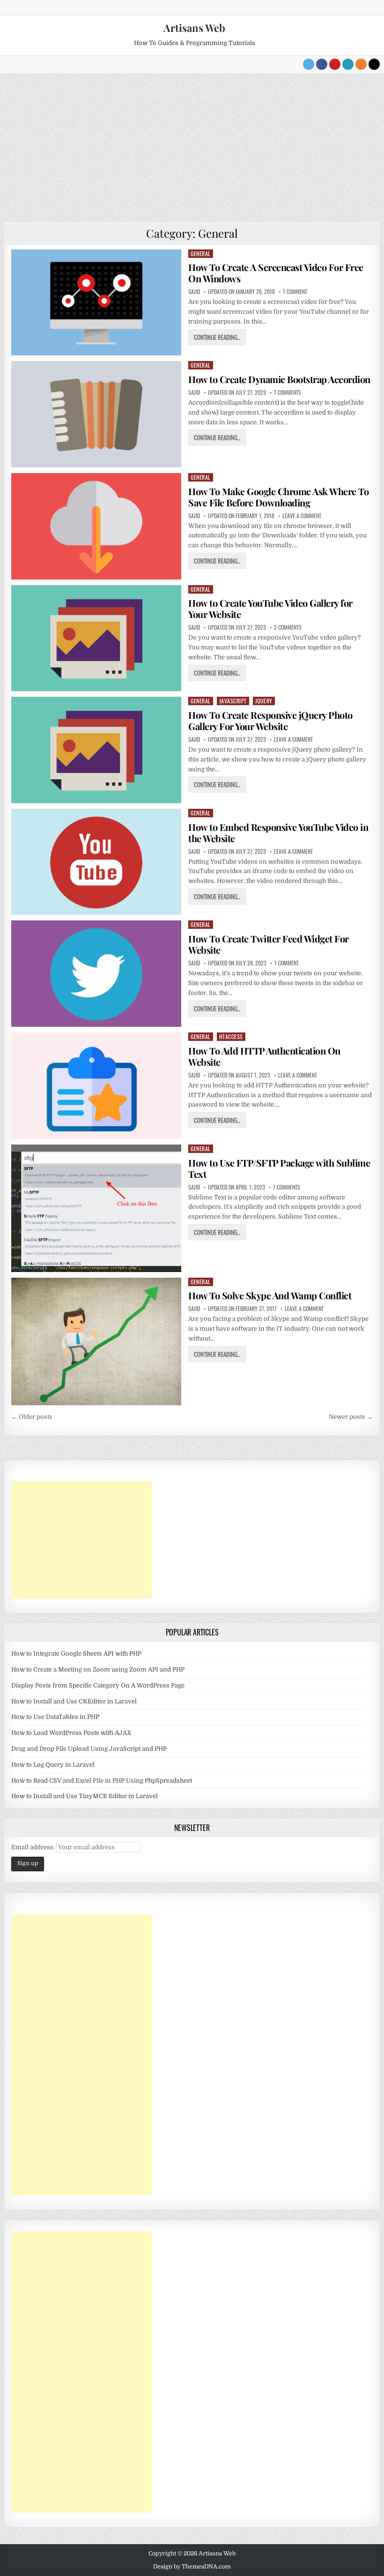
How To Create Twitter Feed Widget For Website (269, 944)
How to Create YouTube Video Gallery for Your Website (270, 608)
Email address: (34, 1847)
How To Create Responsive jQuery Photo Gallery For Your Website (270, 720)
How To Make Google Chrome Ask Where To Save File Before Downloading (278, 497)
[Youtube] (335, 64)
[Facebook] (322, 64)
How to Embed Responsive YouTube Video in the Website (278, 832)
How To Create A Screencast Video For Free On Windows (276, 273)
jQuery (264, 701)
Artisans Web (194, 28)
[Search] (374, 64)
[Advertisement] (192, 144)
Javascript (233, 701)
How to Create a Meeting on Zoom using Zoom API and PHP (98, 1669)
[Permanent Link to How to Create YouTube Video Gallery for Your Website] (96, 638)
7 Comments (288, 392)
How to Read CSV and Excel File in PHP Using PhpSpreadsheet (102, 1781)
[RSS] (361, 64)
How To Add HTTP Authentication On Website (264, 1056)
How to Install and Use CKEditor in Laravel (74, 1701)
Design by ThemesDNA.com (192, 2567)
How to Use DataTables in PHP (55, 1717)
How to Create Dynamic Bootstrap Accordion (279, 379)
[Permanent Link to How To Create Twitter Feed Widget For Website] (96, 974)
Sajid (194, 292)
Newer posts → (351, 1417)
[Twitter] (309, 64)
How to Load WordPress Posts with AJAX (71, 1733)
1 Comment (295, 292)
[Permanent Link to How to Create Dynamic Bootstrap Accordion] (96, 414)
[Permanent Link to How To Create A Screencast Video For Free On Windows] (96, 303)
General (201, 253)
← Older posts (32, 1417)
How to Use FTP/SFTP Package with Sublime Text (279, 1168)
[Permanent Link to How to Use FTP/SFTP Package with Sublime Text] (96, 1208)
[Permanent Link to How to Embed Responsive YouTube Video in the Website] (96, 862)
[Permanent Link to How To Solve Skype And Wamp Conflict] (96, 1341)
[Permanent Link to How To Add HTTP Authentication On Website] (96, 1086)
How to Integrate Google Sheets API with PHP (76, 1653)
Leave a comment (302, 516)
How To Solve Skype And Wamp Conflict (270, 1295)
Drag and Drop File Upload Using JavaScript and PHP (89, 1749)
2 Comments (288, 627)
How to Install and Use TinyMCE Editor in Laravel (85, 1796)
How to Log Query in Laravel (53, 1765)
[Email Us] (348, 64)
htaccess (231, 1036)
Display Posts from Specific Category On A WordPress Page (98, 1685)
